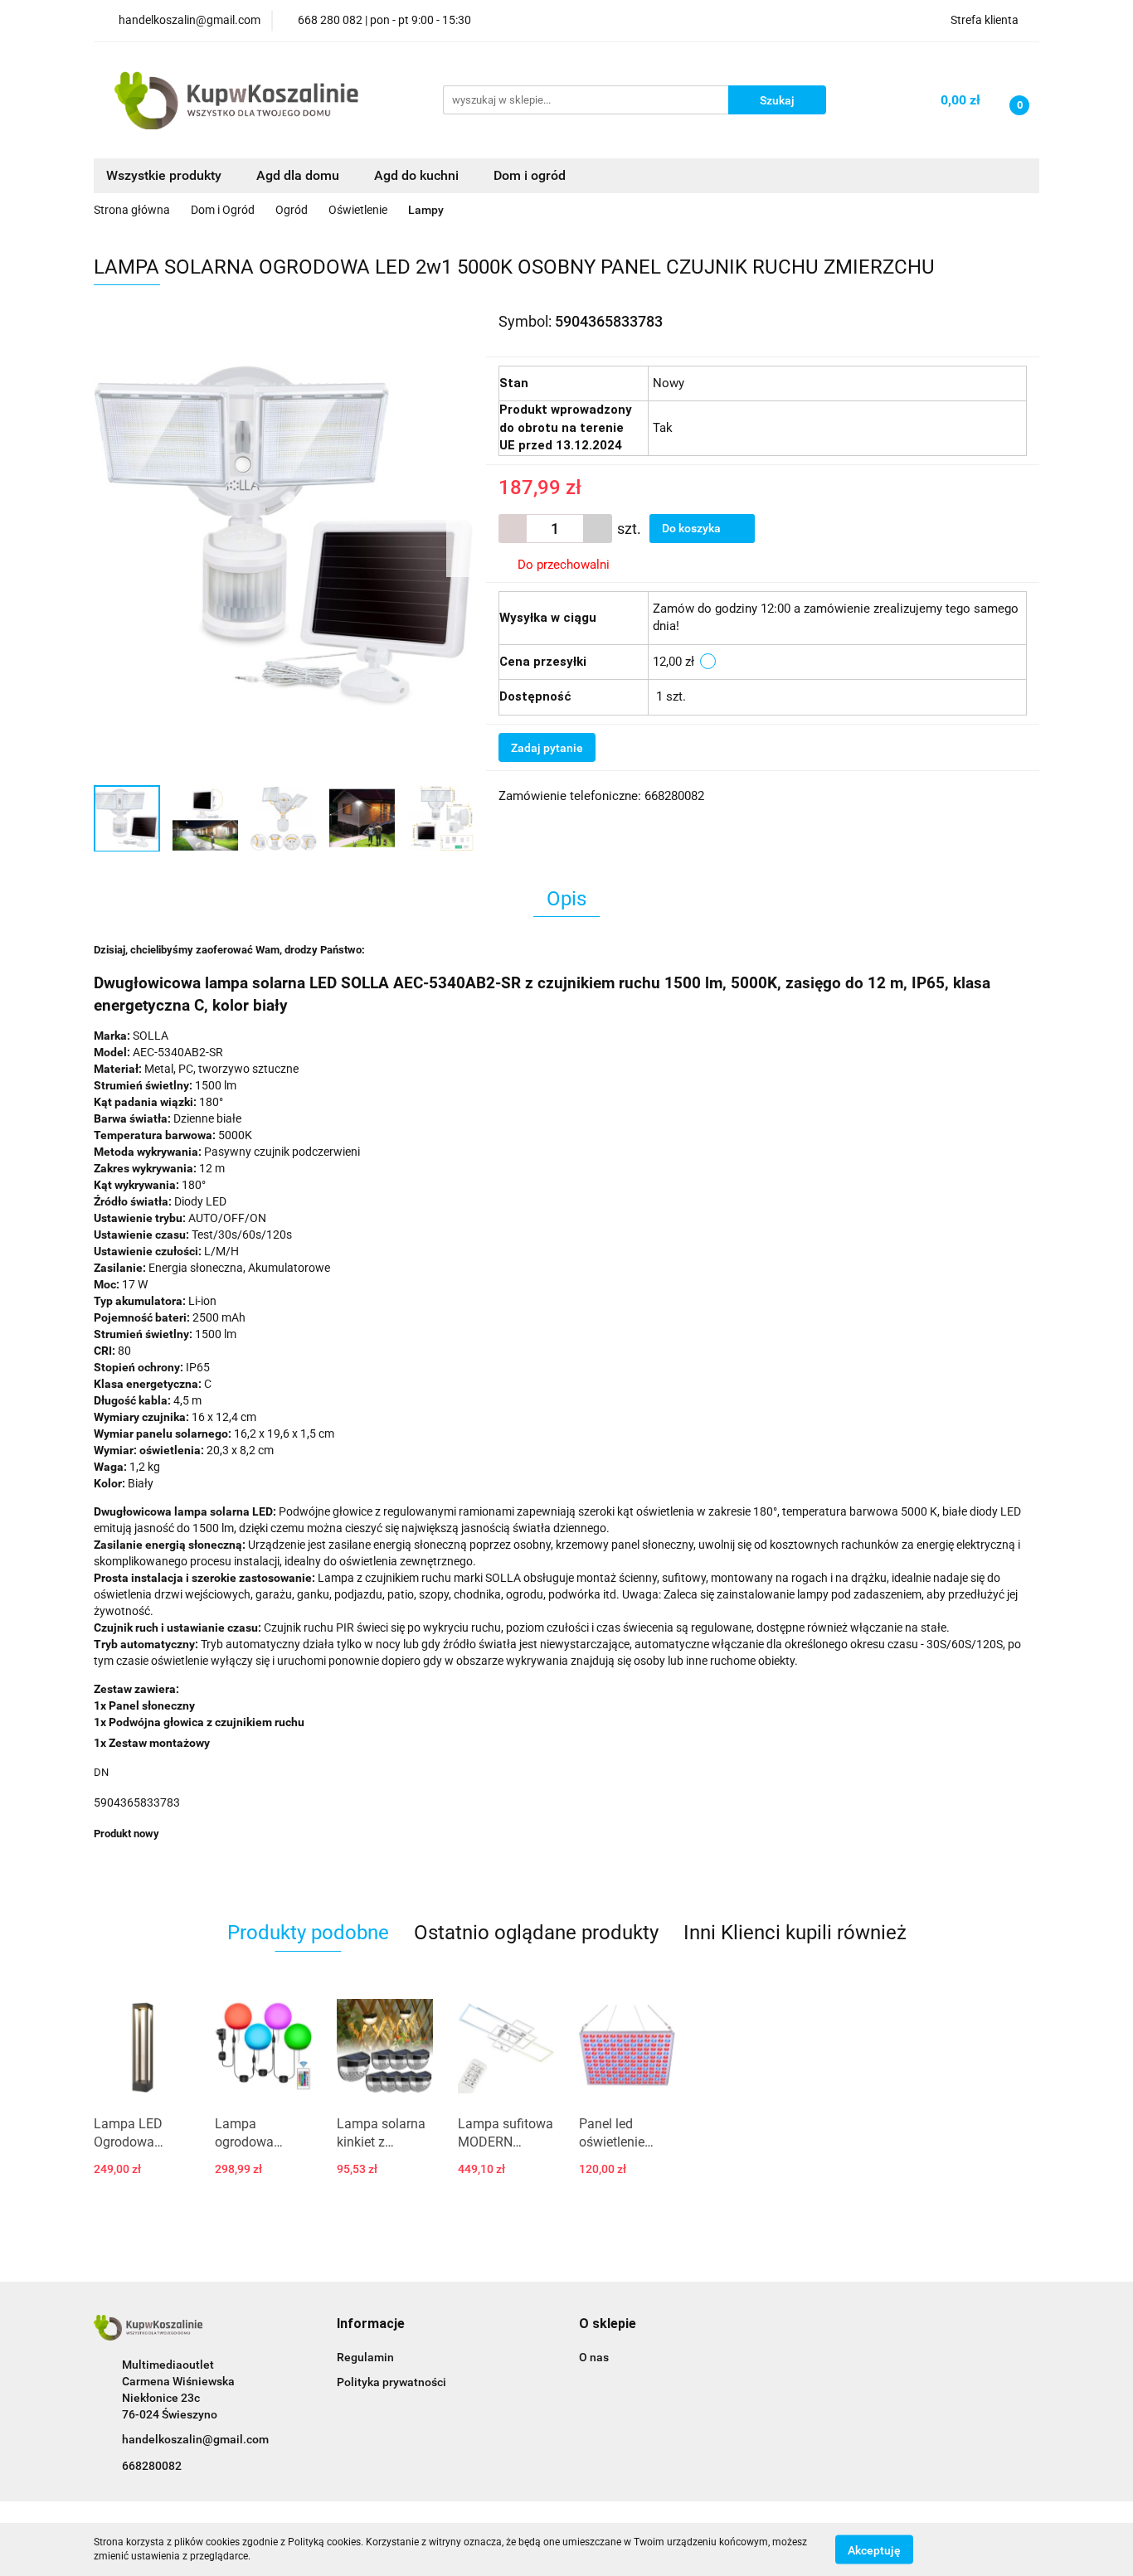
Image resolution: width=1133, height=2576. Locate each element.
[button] (371, 2324)
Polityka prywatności (391, 2382)
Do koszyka (693, 528)
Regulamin (365, 2357)
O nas (594, 2357)
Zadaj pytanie (547, 748)
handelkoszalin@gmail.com (195, 2439)
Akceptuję (874, 2549)
